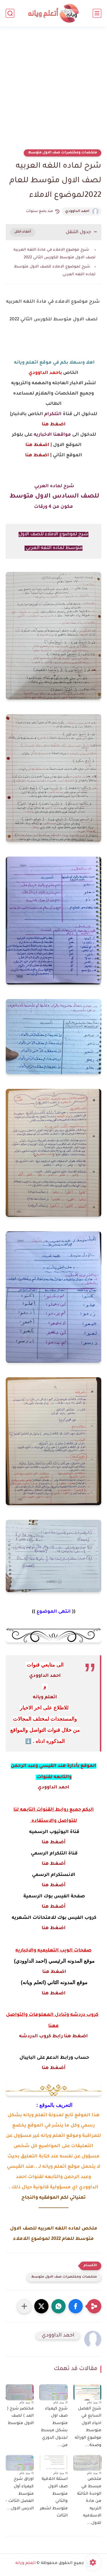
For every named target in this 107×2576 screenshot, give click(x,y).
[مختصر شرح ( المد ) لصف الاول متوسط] (20, 2392)
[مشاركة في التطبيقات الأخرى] (24, 2306)
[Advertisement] (53, 91)
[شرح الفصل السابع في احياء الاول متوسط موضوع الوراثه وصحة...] (87, 2392)
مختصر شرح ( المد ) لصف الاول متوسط (20, 2416)
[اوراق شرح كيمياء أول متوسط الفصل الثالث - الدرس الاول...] (20, 2463)
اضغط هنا (53, 425)
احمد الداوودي (77, 211)
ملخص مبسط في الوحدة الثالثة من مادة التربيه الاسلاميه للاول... (89, 2501)
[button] (76, 2306)
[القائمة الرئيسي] (97, 13)
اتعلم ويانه (45, 1697)
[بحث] (10, 13)
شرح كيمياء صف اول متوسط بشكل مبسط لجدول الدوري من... (54, 2427)
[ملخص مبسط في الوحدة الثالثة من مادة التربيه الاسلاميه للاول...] (87, 2463)
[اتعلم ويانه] (54, 13)
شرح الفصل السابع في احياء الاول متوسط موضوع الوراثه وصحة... (88, 2427)
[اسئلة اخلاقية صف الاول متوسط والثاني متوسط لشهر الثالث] (53, 2463)
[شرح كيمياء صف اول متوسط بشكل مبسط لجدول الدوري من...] (53, 2392)
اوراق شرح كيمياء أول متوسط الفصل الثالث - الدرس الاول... (20, 2494)
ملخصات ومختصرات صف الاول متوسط (62, 153)
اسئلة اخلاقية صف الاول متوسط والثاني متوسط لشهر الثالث (54, 2498)
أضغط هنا (54, 1842)
